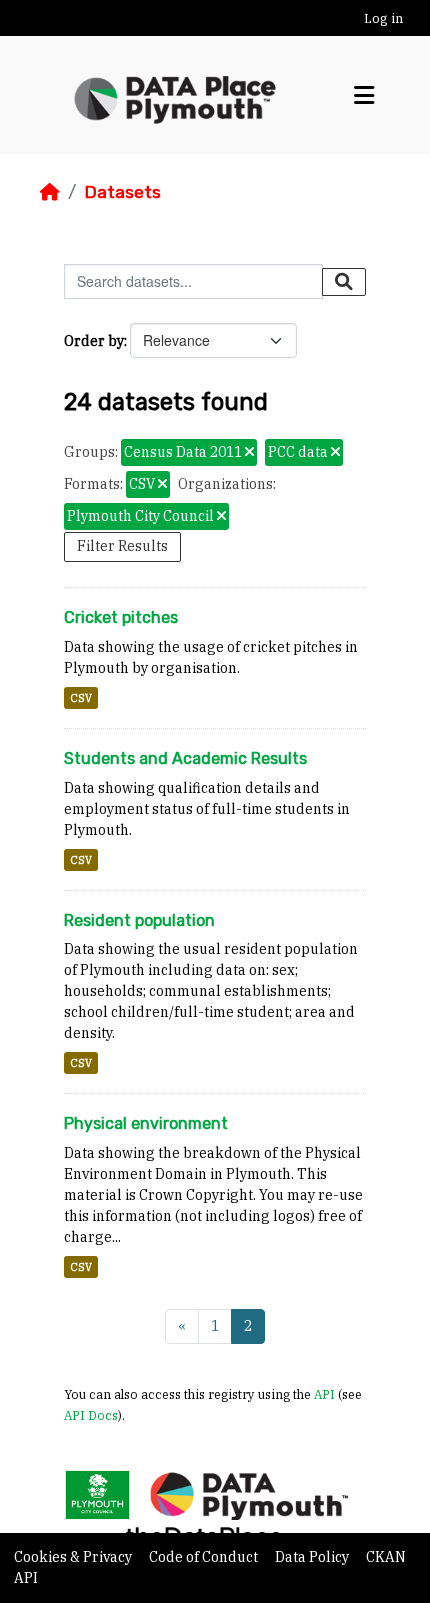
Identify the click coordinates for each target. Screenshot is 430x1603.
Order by (94, 341)
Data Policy (313, 1557)
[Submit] (344, 282)
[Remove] (249, 453)
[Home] (50, 192)
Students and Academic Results (185, 758)
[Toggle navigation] (364, 95)
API (324, 1394)
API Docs (91, 1415)
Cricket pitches (121, 617)
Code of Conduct (205, 1557)
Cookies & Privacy (74, 1557)
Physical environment (146, 1123)
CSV (81, 698)
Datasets (122, 192)
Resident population (139, 920)
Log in (383, 18)
